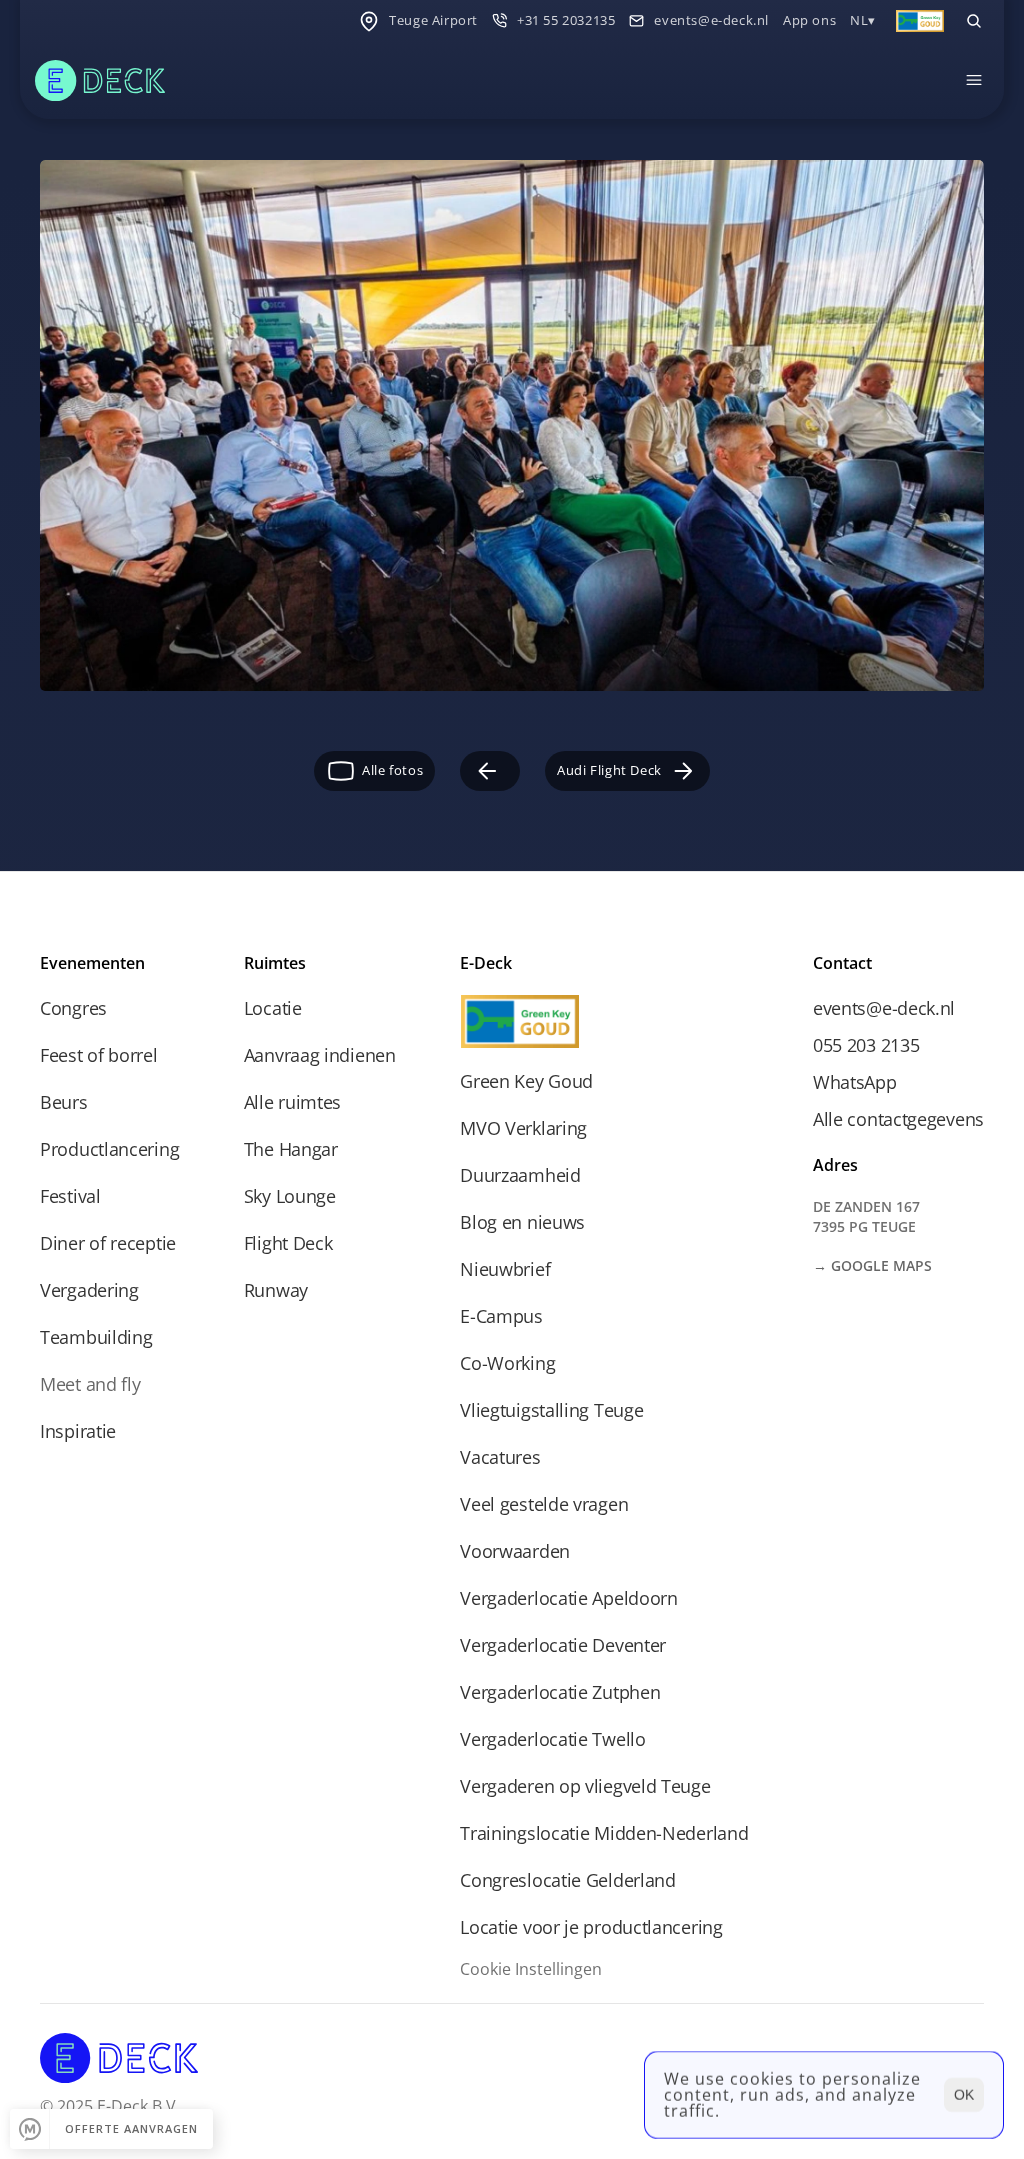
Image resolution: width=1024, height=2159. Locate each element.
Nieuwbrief (505, 1269)
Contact (842, 963)
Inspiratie (78, 1431)
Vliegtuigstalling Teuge (551, 1410)
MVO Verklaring (523, 1128)
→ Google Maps (872, 1265)
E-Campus (501, 1316)
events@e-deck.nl (711, 20)
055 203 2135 (866, 1045)
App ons (809, 20)
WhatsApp (855, 1082)
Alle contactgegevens (898, 1119)
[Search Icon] (974, 21)
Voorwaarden (515, 1551)
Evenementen (92, 963)
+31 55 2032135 (566, 20)
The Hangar (291, 1149)
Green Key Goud (526, 1081)
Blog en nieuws (522, 1222)
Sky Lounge (290, 1196)
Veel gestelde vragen (544, 1504)
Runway (276, 1290)
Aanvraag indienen (320, 1055)
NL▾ (863, 20)
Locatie (273, 1008)
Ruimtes (275, 963)
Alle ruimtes (292, 1102)
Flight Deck (288, 1243)
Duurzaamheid (520, 1175)
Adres (835, 1165)
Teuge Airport (433, 20)
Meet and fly (90, 1384)
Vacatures (500, 1457)
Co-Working (507, 1363)
